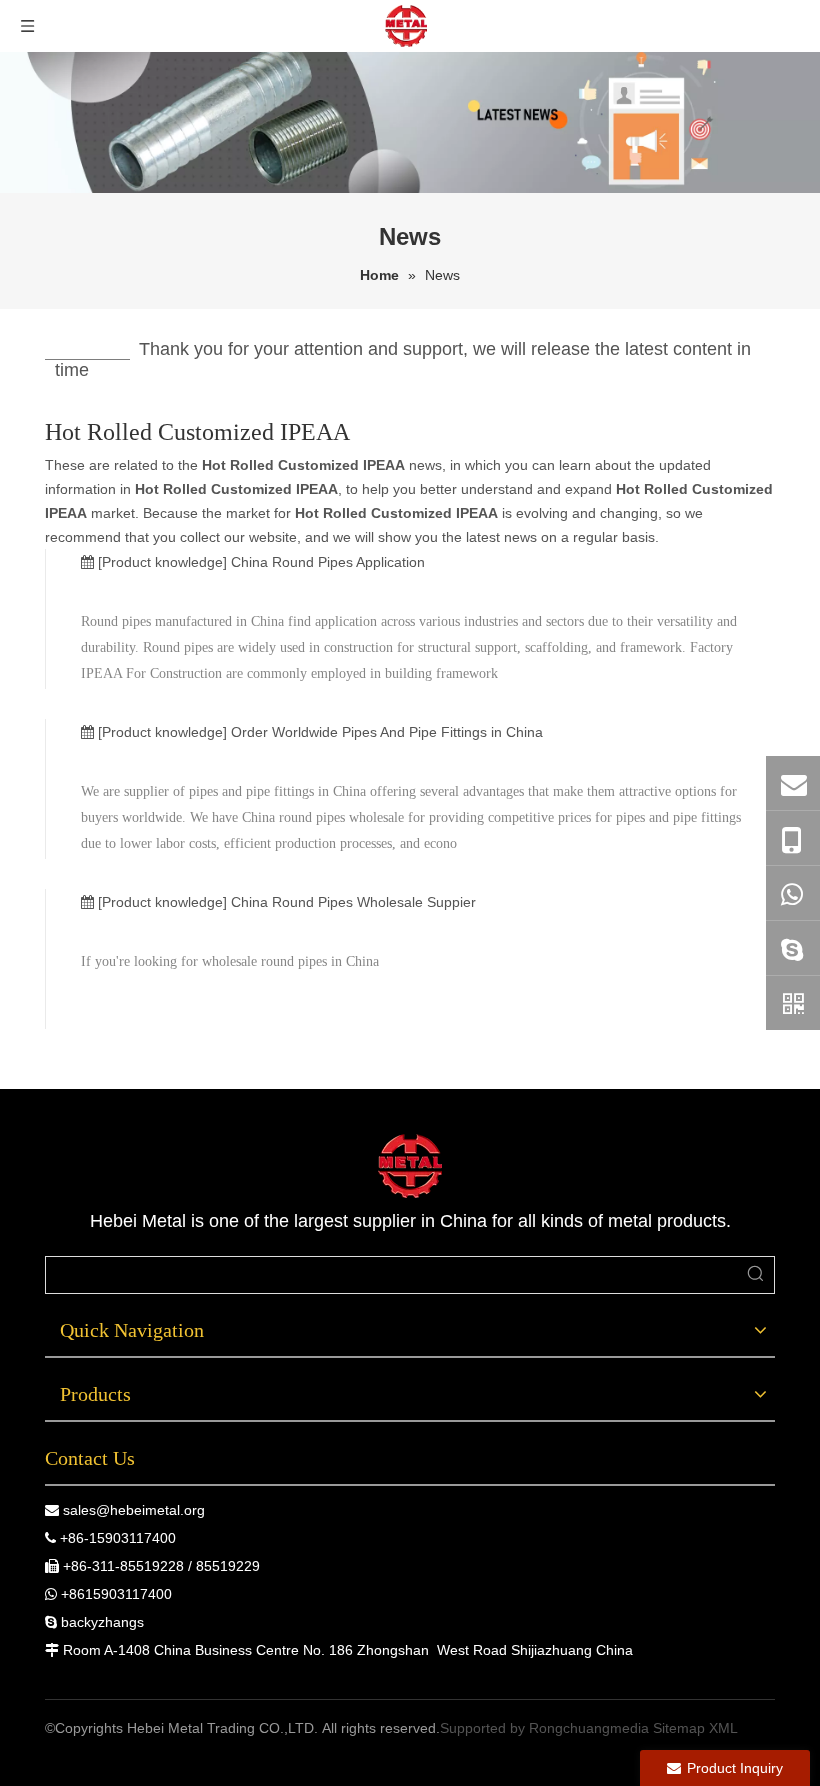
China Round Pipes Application (328, 562)
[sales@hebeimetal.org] (793, 783)
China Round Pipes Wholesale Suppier (353, 902)
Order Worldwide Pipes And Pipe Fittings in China (387, 732)
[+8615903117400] (793, 893)
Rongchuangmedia (589, 1728)
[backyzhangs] (793, 948)
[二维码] (793, 1003)
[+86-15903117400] (793, 838)
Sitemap (679, 1728)
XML (723, 1728)
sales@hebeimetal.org (134, 1510)
